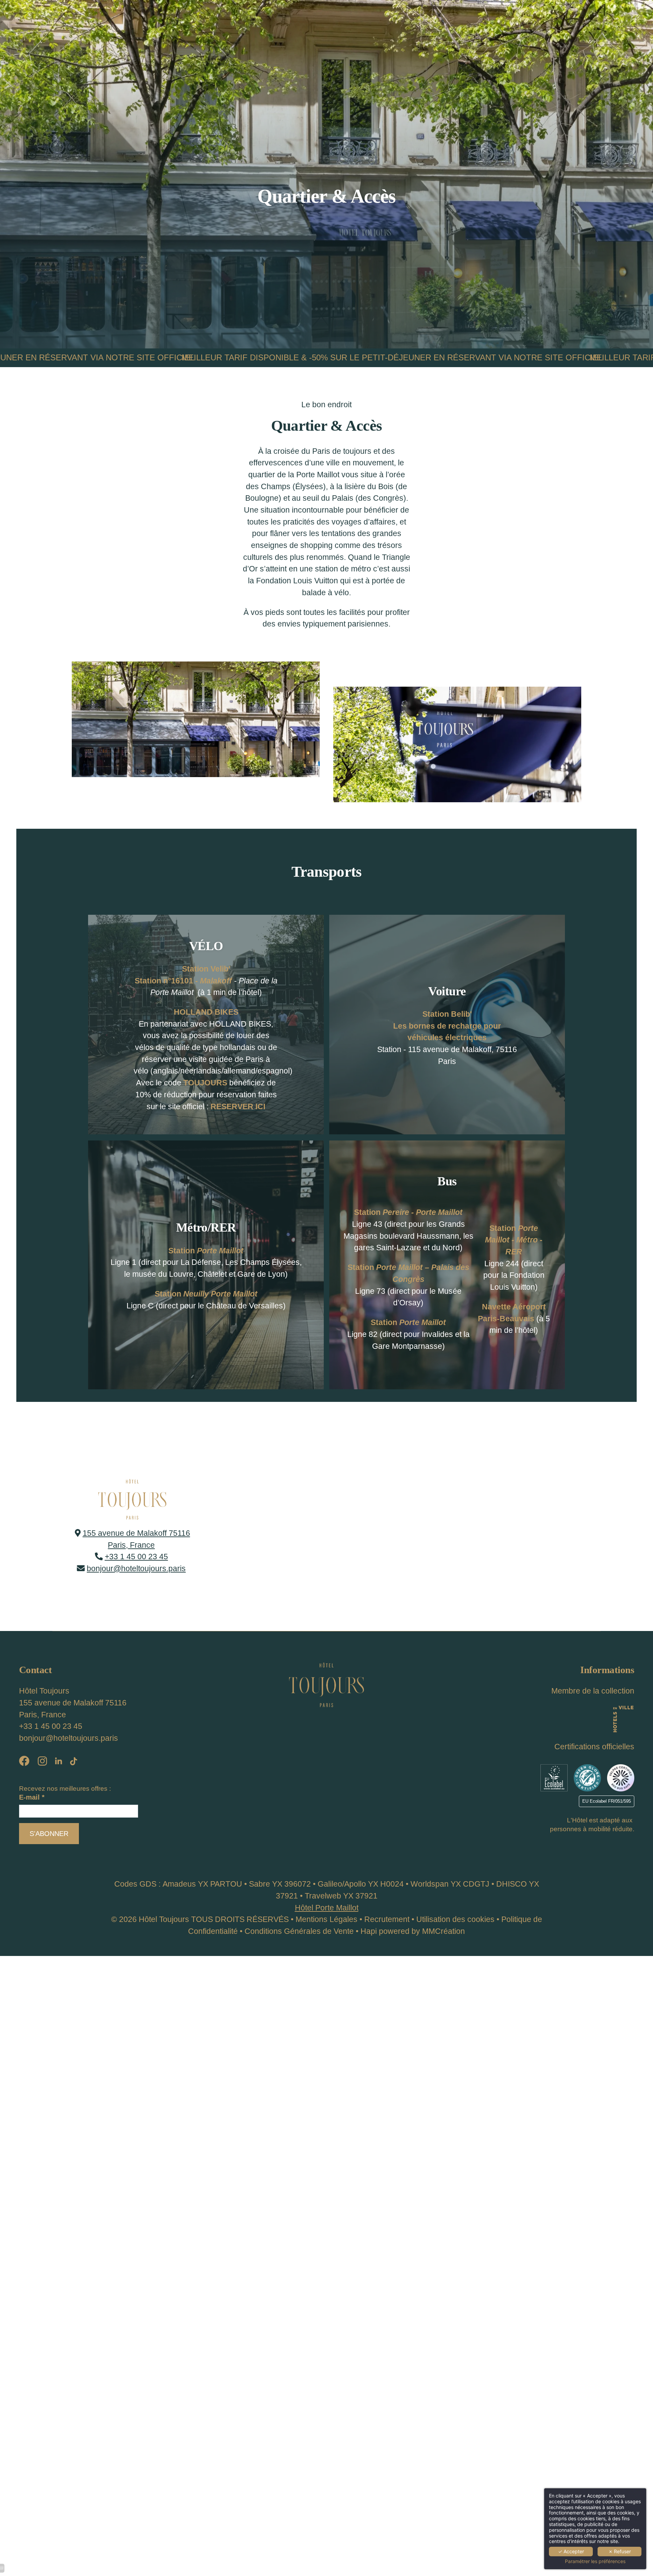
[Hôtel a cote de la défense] (58, 1762)
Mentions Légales (326, 1919)
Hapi (369, 1931)
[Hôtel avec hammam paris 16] (554, 1778)
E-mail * (32, 1797)
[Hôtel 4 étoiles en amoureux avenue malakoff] (326, 1684)
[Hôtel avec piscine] (73, 1762)
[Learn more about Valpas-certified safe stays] (621, 1778)
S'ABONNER (49, 1834)
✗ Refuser (620, 2551)
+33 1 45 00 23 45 (136, 1557)
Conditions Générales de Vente (299, 1931)
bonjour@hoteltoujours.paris (136, 1568)
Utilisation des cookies (455, 1919)
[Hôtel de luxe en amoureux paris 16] (623, 1718)
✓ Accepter (571, 2551)
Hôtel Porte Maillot (327, 1908)
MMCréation (443, 1931)
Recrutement (387, 1919)
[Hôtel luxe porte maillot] (42, 1762)
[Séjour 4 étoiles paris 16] (24, 1762)
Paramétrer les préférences (595, 2561)
